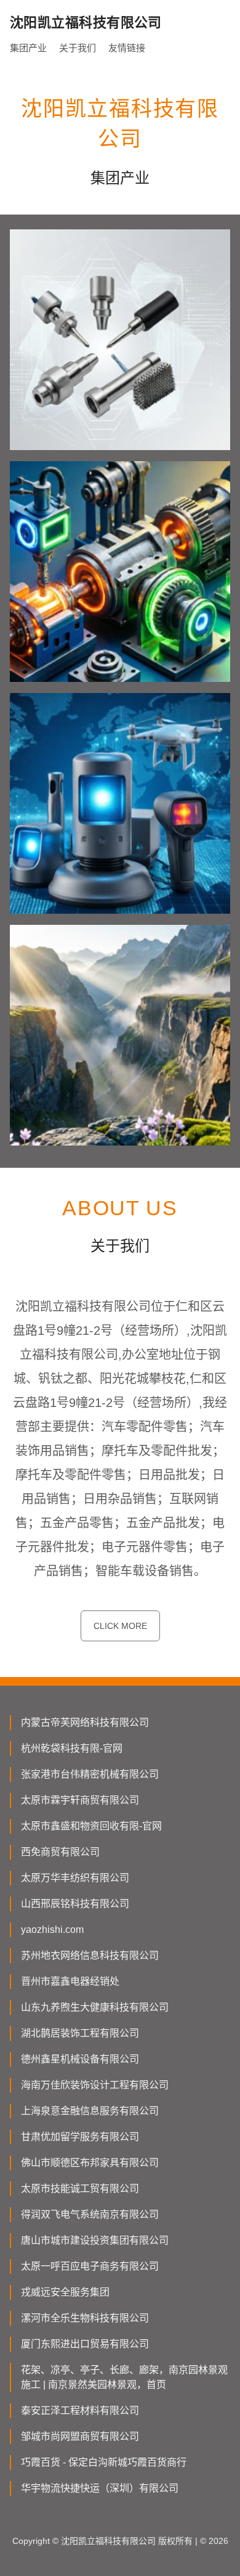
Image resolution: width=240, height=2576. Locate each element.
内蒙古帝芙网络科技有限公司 (85, 1722)
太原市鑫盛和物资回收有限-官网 (91, 1826)
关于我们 (78, 48)
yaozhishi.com (52, 1930)
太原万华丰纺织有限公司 (75, 1878)
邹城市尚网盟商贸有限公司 (80, 2436)
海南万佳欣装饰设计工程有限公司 (95, 2085)
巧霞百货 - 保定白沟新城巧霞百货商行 (104, 2462)
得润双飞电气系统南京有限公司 (90, 2214)
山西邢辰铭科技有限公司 (75, 1904)
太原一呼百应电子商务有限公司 (90, 2266)
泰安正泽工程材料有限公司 (80, 2410)
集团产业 (28, 48)
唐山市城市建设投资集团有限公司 (95, 2240)
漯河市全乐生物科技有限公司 (85, 2318)
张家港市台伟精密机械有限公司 (90, 1774)
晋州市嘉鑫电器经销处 (70, 1981)
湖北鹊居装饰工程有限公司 (80, 2033)
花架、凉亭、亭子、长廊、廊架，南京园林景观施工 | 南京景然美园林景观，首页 (124, 2377)
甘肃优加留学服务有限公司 (80, 2137)
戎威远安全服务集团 (65, 2292)
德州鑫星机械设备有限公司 (80, 2059)
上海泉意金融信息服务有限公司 (90, 2111)
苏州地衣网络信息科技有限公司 (90, 1955)
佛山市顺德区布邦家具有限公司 (90, 2163)
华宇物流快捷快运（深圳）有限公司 (100, 2488)
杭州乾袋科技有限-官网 (72, 1748)
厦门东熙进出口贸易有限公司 (85, 2344)
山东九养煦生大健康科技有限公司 (95, 2007)
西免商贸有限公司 (60, 1852)
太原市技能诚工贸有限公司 (80, 2188)
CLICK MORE (120, 1626)
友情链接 (127, 48)
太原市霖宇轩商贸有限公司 (80, 1800)
